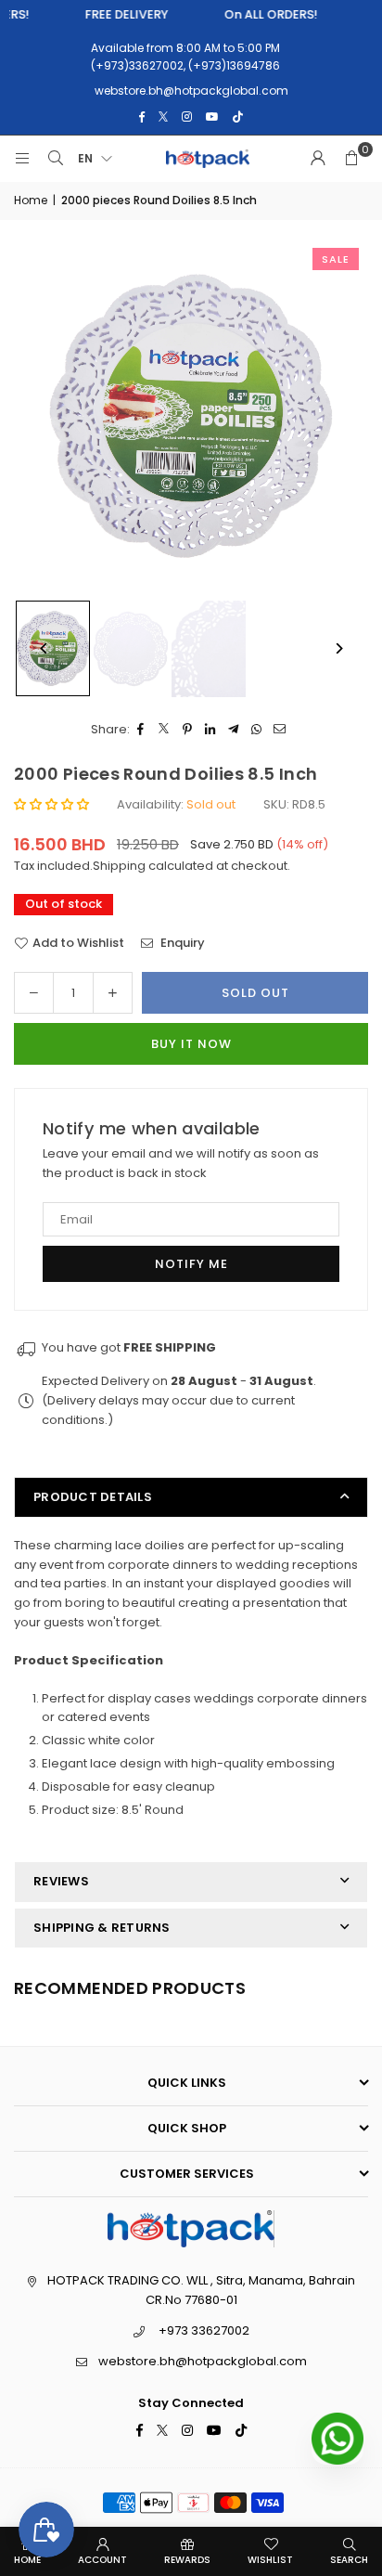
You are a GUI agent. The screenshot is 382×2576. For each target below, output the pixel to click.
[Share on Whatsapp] (257, 730)
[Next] (338, 648)
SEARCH (349, 2560)
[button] (351, 159)
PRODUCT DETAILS (93, 1497)
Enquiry (181, 943)
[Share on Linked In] (211, 730)
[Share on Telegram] (234, 730)
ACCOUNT (102, 2560)
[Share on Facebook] (141, 730)
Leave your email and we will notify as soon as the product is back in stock (181, 1163)
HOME (27, 2560)
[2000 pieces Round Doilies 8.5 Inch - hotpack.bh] (131, 649)
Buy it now (191, 1044)
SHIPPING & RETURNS (102, 1928)
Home (31, 200)
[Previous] (44, 648)
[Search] (56, 159)
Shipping (119, 866)
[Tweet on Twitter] (165, 730)
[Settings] (318, 159)
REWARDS (187, 2560)
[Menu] (22, 159)
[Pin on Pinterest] (188, 730)
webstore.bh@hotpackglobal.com (203, 2361)
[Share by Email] (280, 730)
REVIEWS (61, 1881)
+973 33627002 (204, 2330)
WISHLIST (270, 2560)
